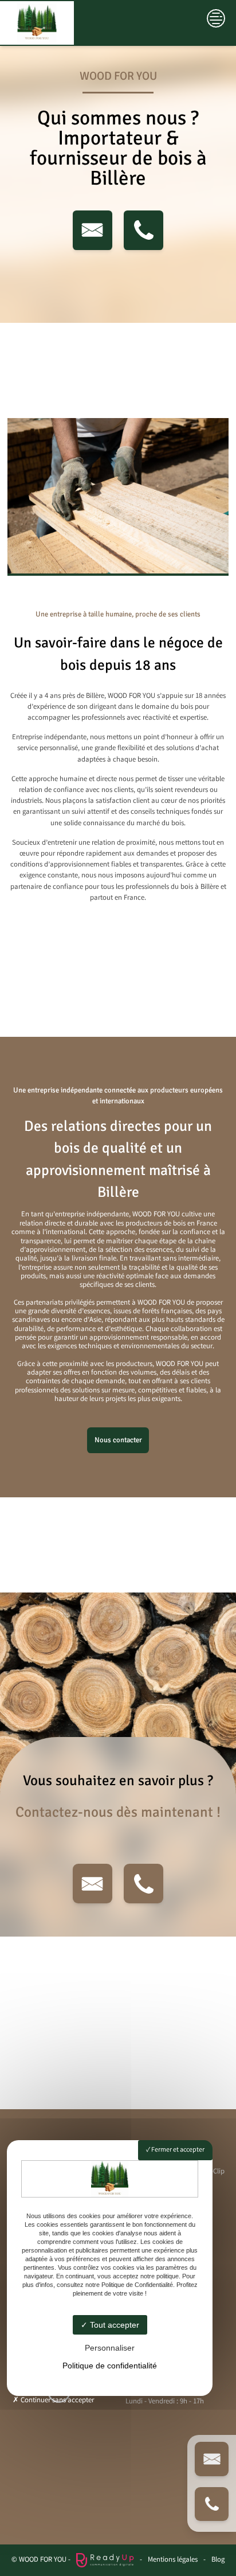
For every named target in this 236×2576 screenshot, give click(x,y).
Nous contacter (118, 1440)
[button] (93, 230)
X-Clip (216, 2172)
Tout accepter (113, 2325)
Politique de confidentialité (110, 2366)
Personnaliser (110, 2348)
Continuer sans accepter (56, 2401)
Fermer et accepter (177, 2150)
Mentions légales (173, 2560)
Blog (218, 2560)
